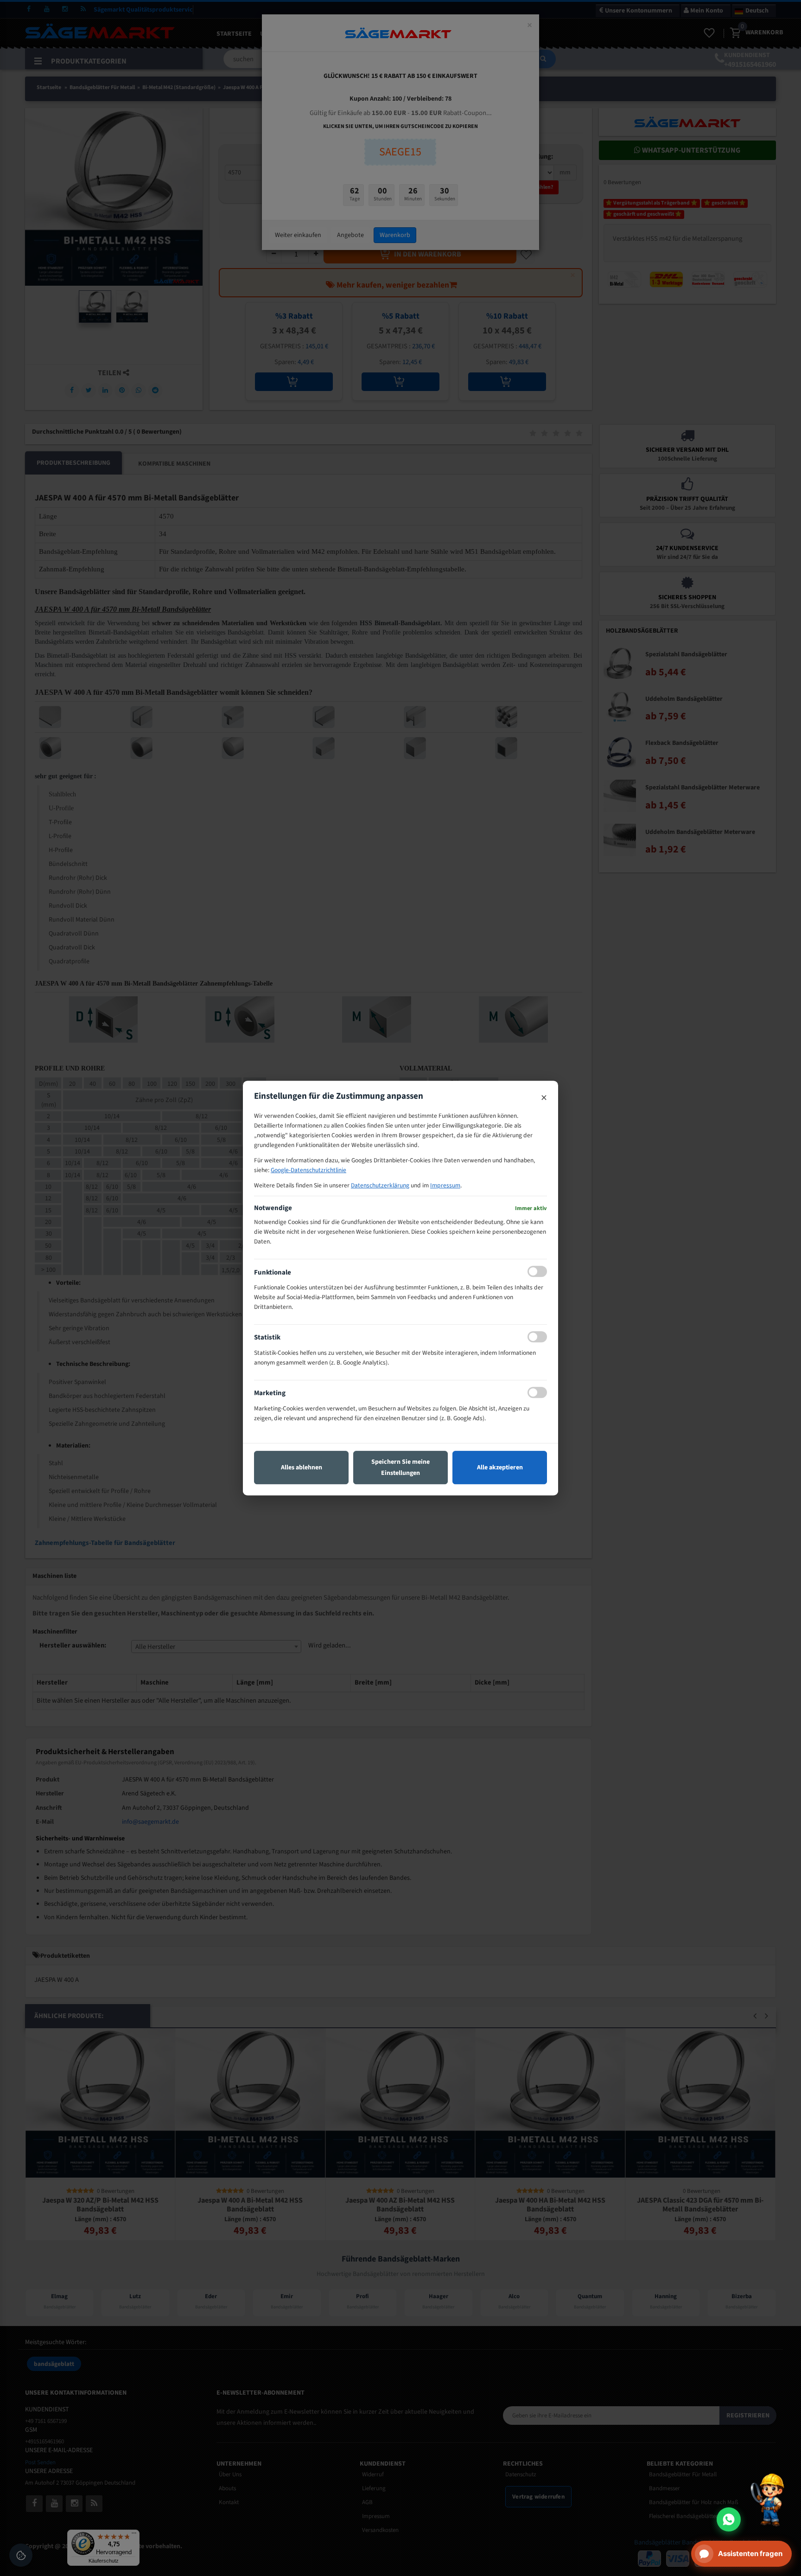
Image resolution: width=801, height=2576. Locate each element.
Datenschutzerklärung (380, 1185)
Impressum (445, 1185)
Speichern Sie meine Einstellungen (400, 1467)
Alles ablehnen (302, 1467)
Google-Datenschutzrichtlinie (308, 1170)
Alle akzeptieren (500, 1467)
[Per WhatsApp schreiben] (729, 2519)
